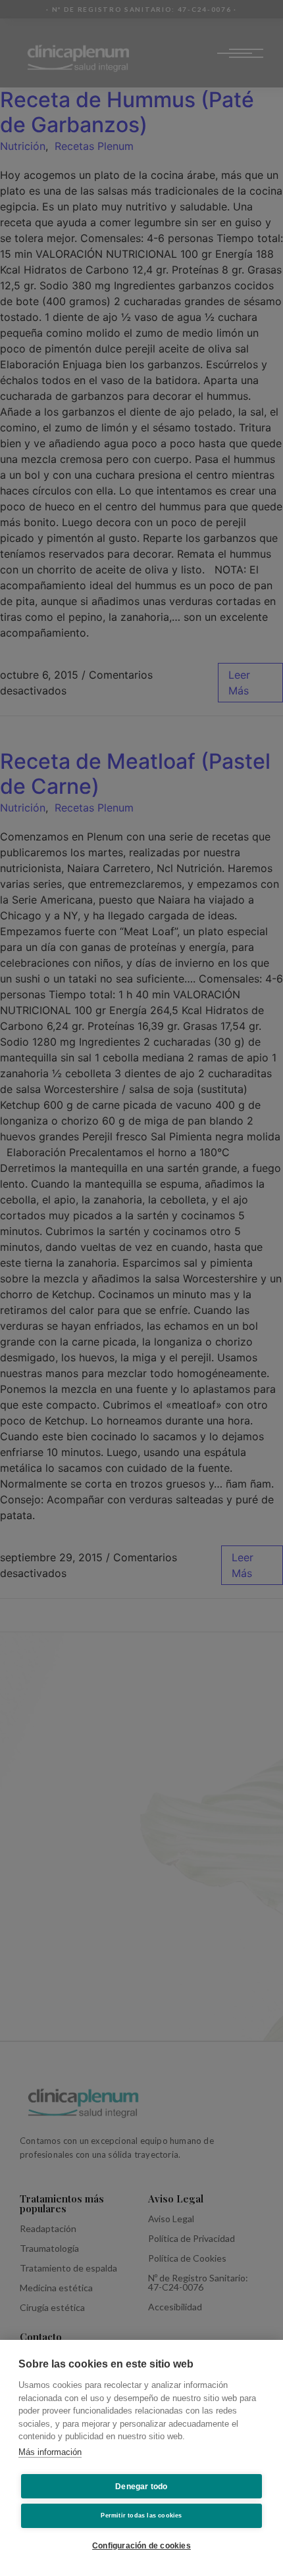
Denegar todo (141, 2487)
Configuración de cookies (141, 2546)
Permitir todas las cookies (141, 2515)
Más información (50, 2452)
